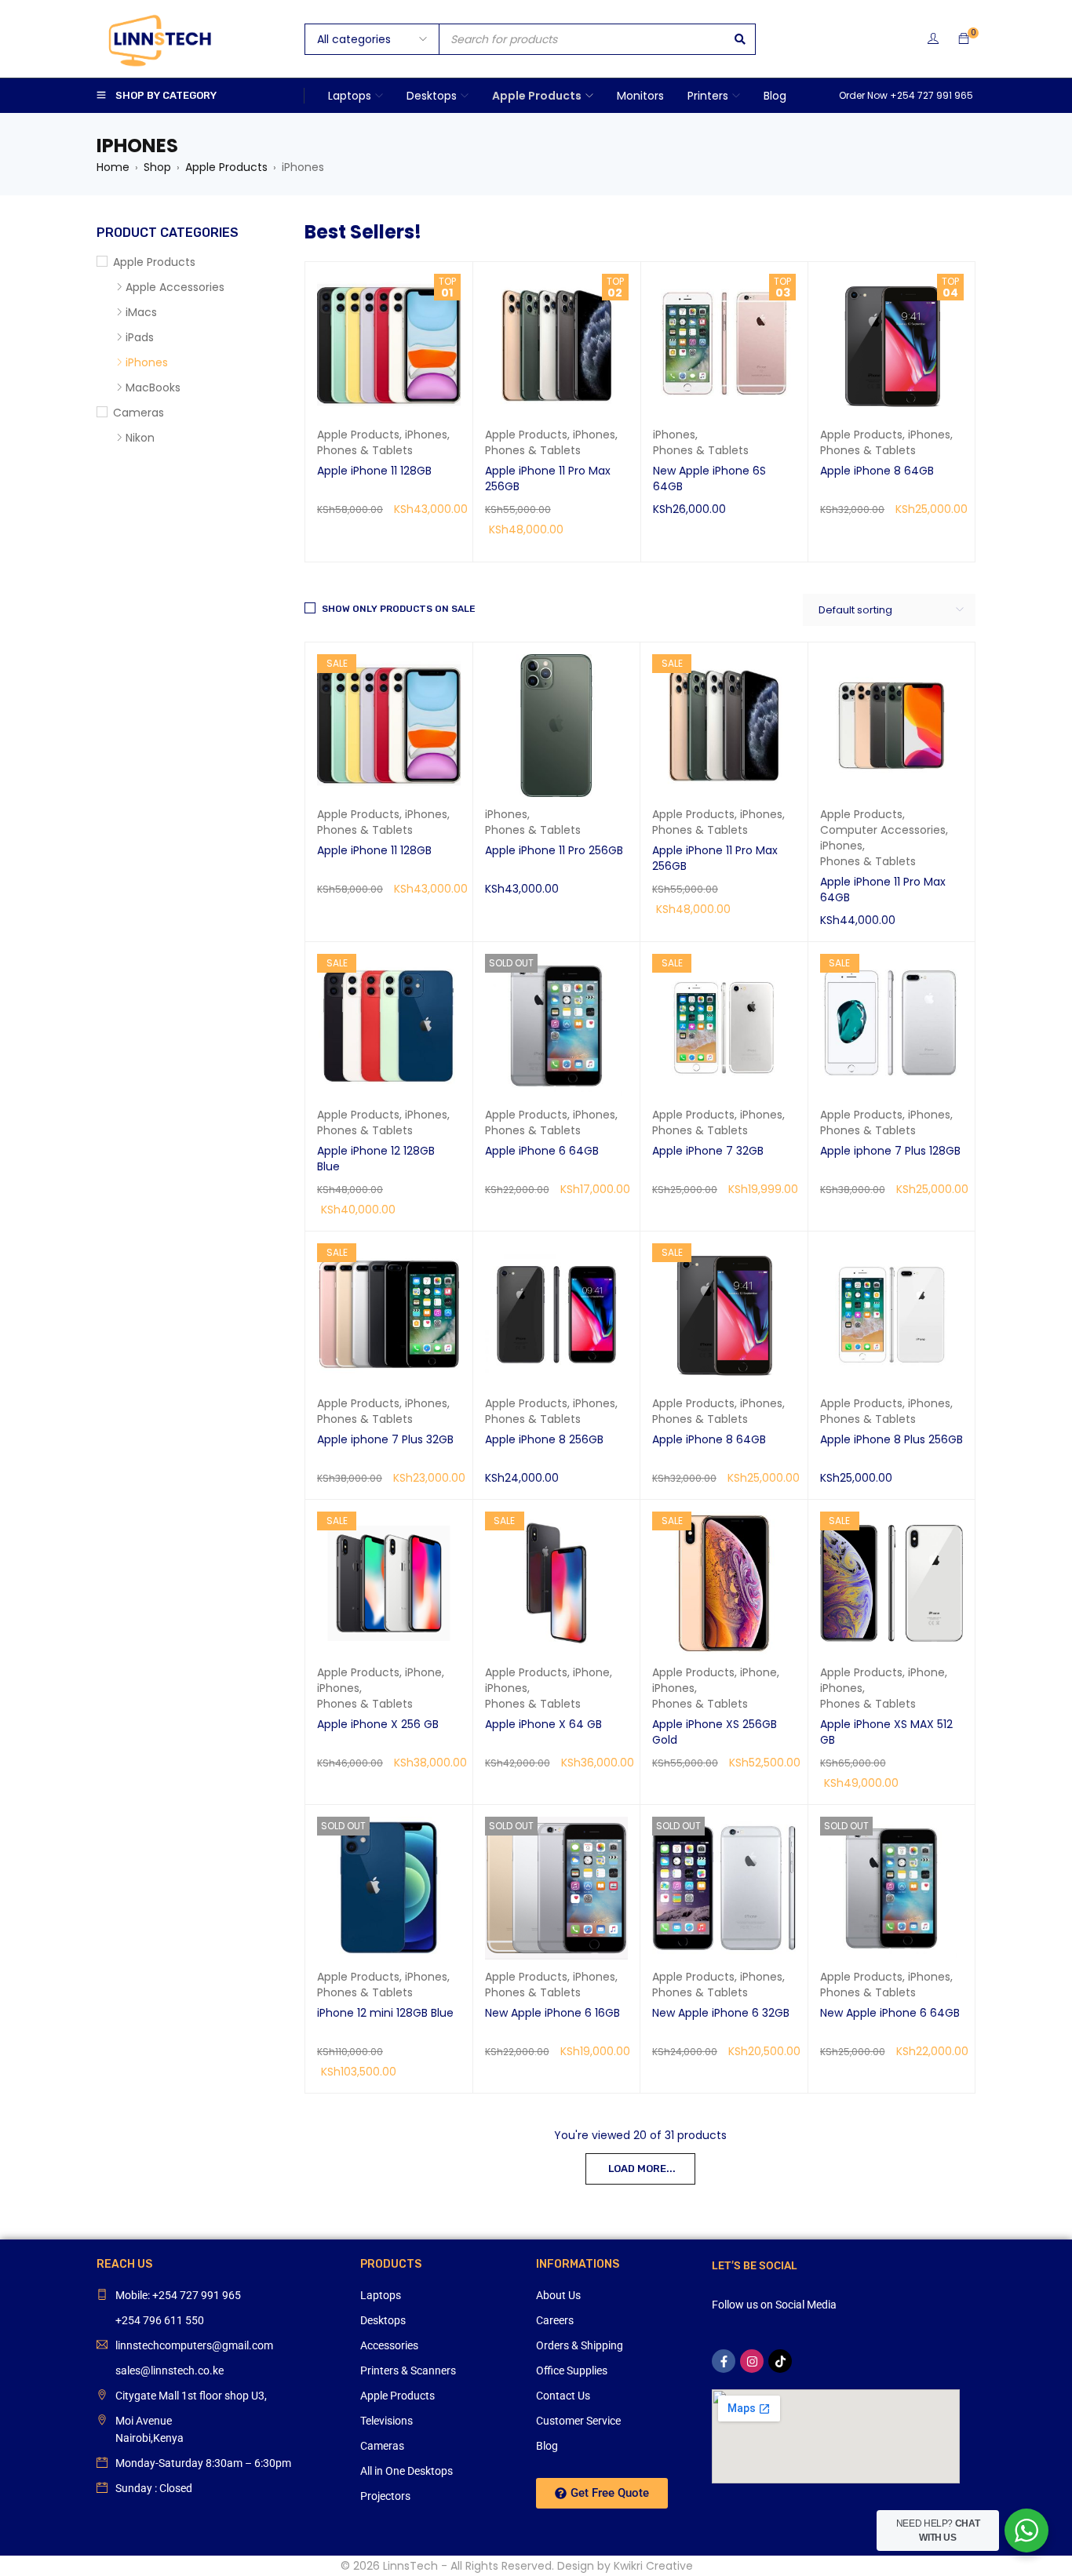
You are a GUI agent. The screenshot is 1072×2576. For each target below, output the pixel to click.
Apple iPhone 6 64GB (542, 1151)
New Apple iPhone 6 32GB (721, 2013)
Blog (547, 2446)
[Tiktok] (780, 2361)
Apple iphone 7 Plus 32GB (385, 1439)
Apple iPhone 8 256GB (544, 1439)
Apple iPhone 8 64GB (877, 471)
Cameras (139, 413)
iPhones (426, 435)
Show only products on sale (399, 609)
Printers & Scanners (408, 2370)
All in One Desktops (407, 2471)
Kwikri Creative (653, 2566)
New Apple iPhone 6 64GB (890, 2013)
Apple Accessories (175, 287)
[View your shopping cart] (964, 39)
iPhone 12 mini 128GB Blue (385, 2013)
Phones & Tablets (365, 450)
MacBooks (153, 387)
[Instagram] (752, 2361)
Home (113, 167)
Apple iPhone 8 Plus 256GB (892, 1439)
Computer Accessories (883, 830)
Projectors (385, 2496)
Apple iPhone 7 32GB (708, 1151)
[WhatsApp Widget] (1026, 2531)
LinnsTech (410, 2566)
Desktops (383, 2320)
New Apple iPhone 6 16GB (552, 2013)
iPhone (423, 1672)
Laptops (381, 2295)
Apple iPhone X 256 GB (378, 1724)
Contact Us (563, 2396)
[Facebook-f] (724, 2361)
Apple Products (226, 167)
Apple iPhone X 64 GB (543, 1724)
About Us (558, 2295)
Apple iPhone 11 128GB (374, 471)
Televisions (387, 2421)
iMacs (141, 312)
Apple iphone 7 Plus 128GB (890, 1151)
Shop (157, 167)
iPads (140, 337)
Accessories (389, 2345)
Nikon (140, 438)
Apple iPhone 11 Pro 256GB (554, 850)
